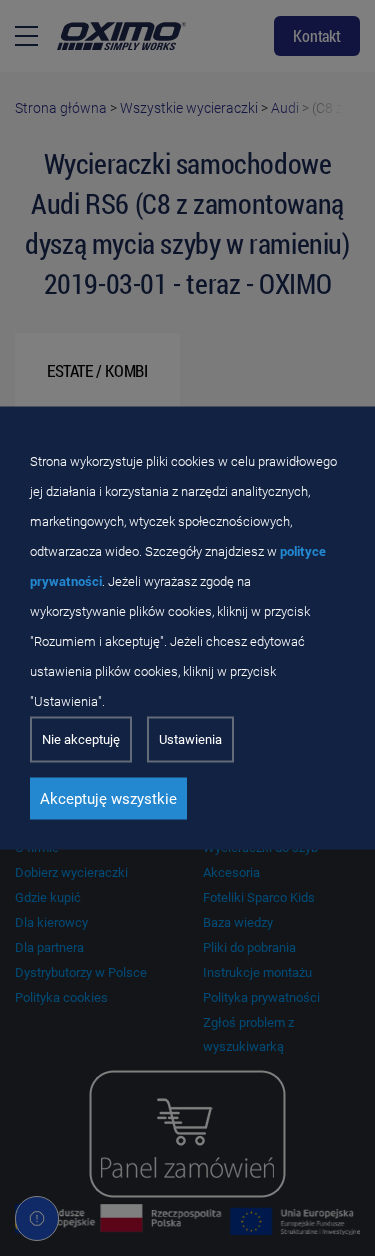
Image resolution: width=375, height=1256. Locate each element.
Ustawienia (190, 739)
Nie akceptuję (81, 739)
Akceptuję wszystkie (108, 799)
